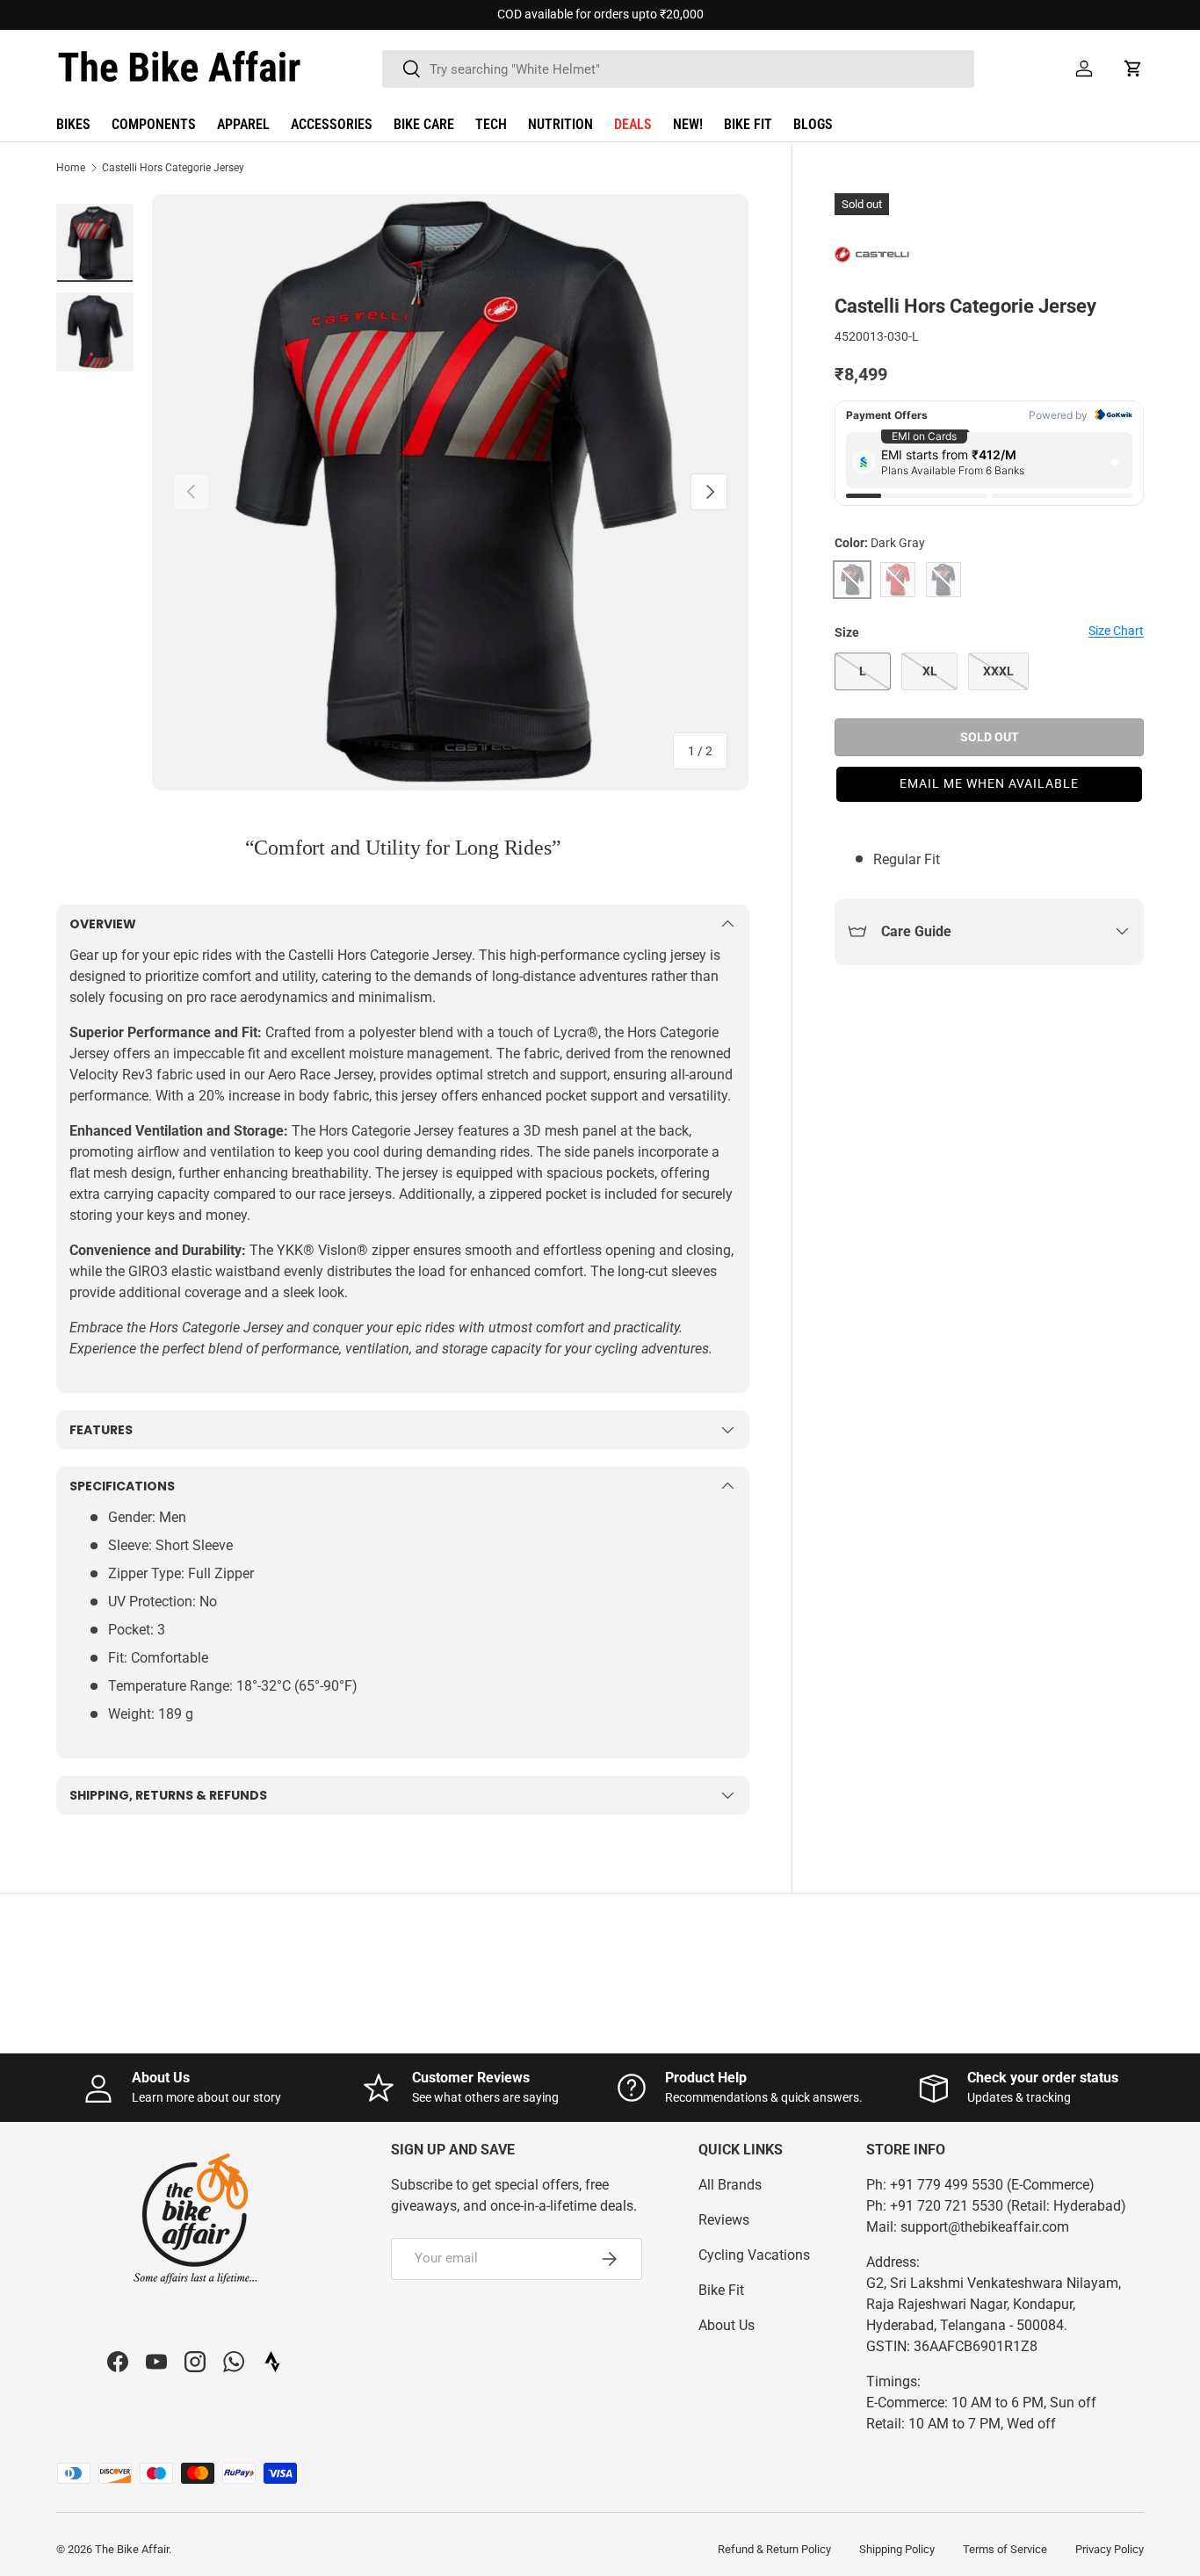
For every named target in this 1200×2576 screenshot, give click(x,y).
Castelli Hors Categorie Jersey (173, 168)
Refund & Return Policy (774, 2549)
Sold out (990, 737)
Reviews (724, 2220)
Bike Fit (721, 2290)
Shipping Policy (897, 2549)
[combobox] (678, 69)
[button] (1133, 69)
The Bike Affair (132, 2549)
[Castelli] (878, 256)
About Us (727, 2325)
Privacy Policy (1110, 2549)
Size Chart (1116, 631)
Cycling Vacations (754, 2255)
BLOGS (813, 124)
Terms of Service (1005, 2549)
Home (71, 168)
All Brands (730, 2185)
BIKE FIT (748, 124)
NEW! (688, 124)
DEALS (633, 124)
